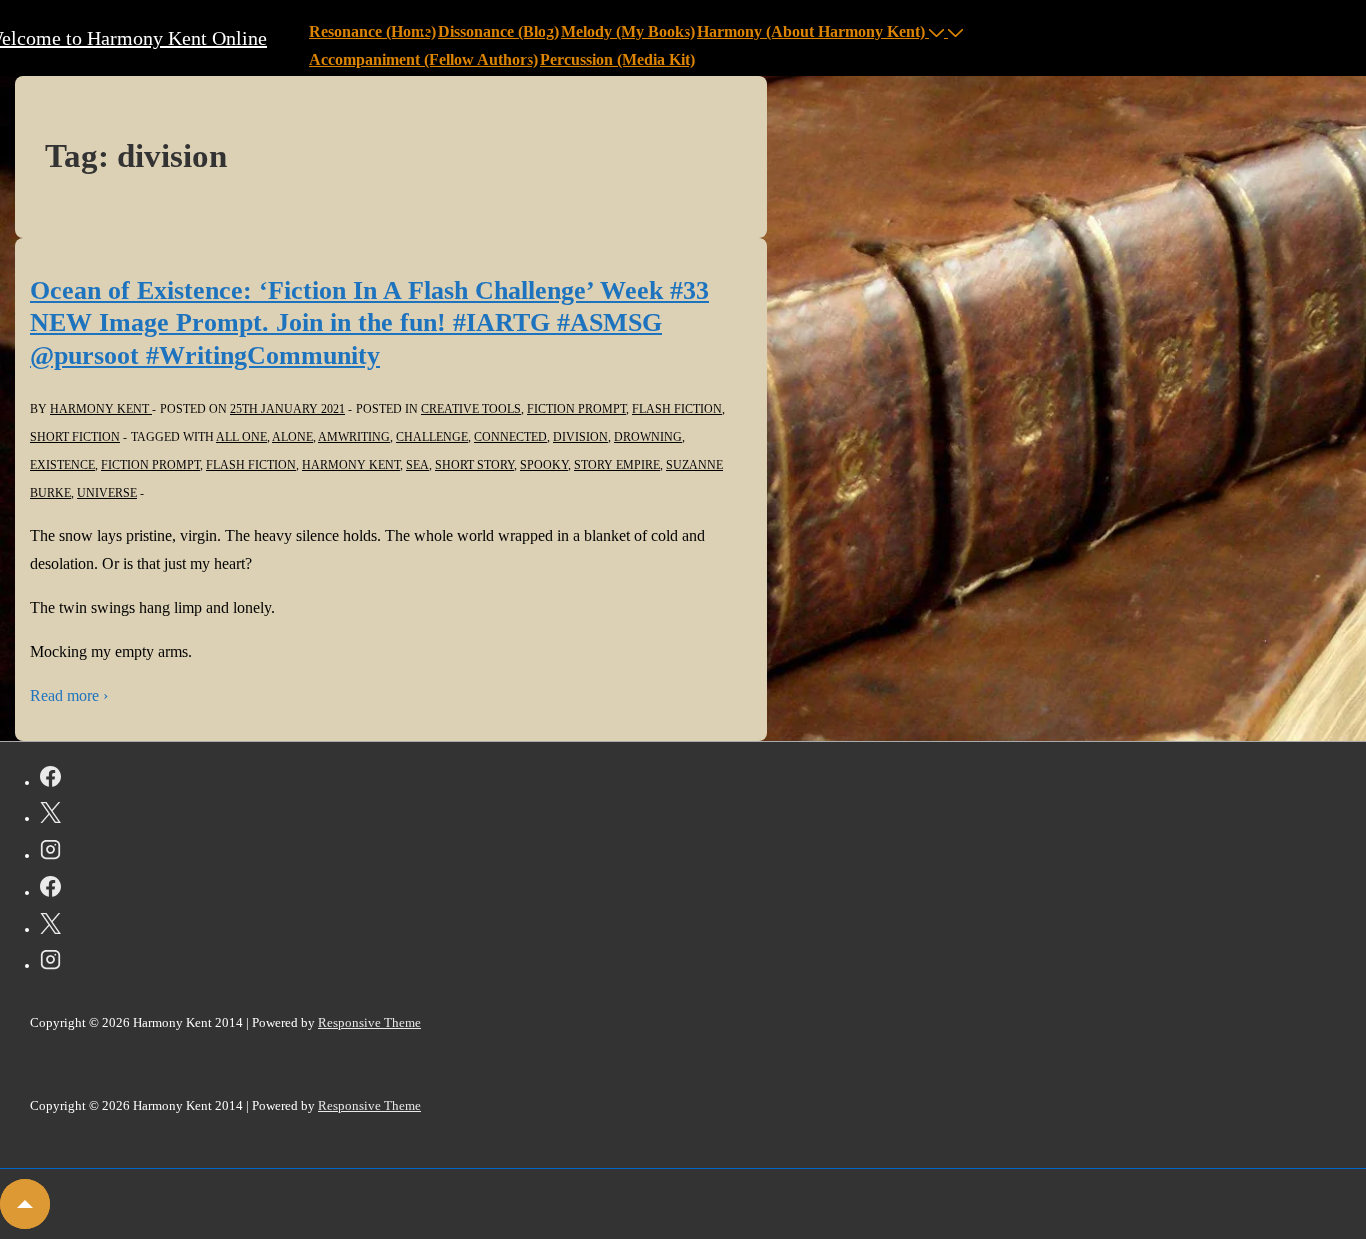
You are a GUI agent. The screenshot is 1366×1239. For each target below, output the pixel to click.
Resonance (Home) (372, 31)
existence (62, 465)
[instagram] (50, 853)
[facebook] (50, 780)
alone (292, 437)
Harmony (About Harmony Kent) (811, 31)
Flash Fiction (677, 409)
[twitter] (50, 816)
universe (107, 493)
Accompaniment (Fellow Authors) (423, 59)
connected (510, 437)
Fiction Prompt (576, 409)
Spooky (544, 465)
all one (241, 437)
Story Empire (617, 465)
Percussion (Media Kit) (617, 59)
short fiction (75, 437)
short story (474, 465)
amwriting (354, 437)
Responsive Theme (369, 1022)
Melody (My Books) (628, 31)
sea (417, 465)
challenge (432, 437)
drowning (648, 437)
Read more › (69, 695)
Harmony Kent (351, 465)
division (580, 437)
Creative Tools (471, 409)
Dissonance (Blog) (498, 31)
